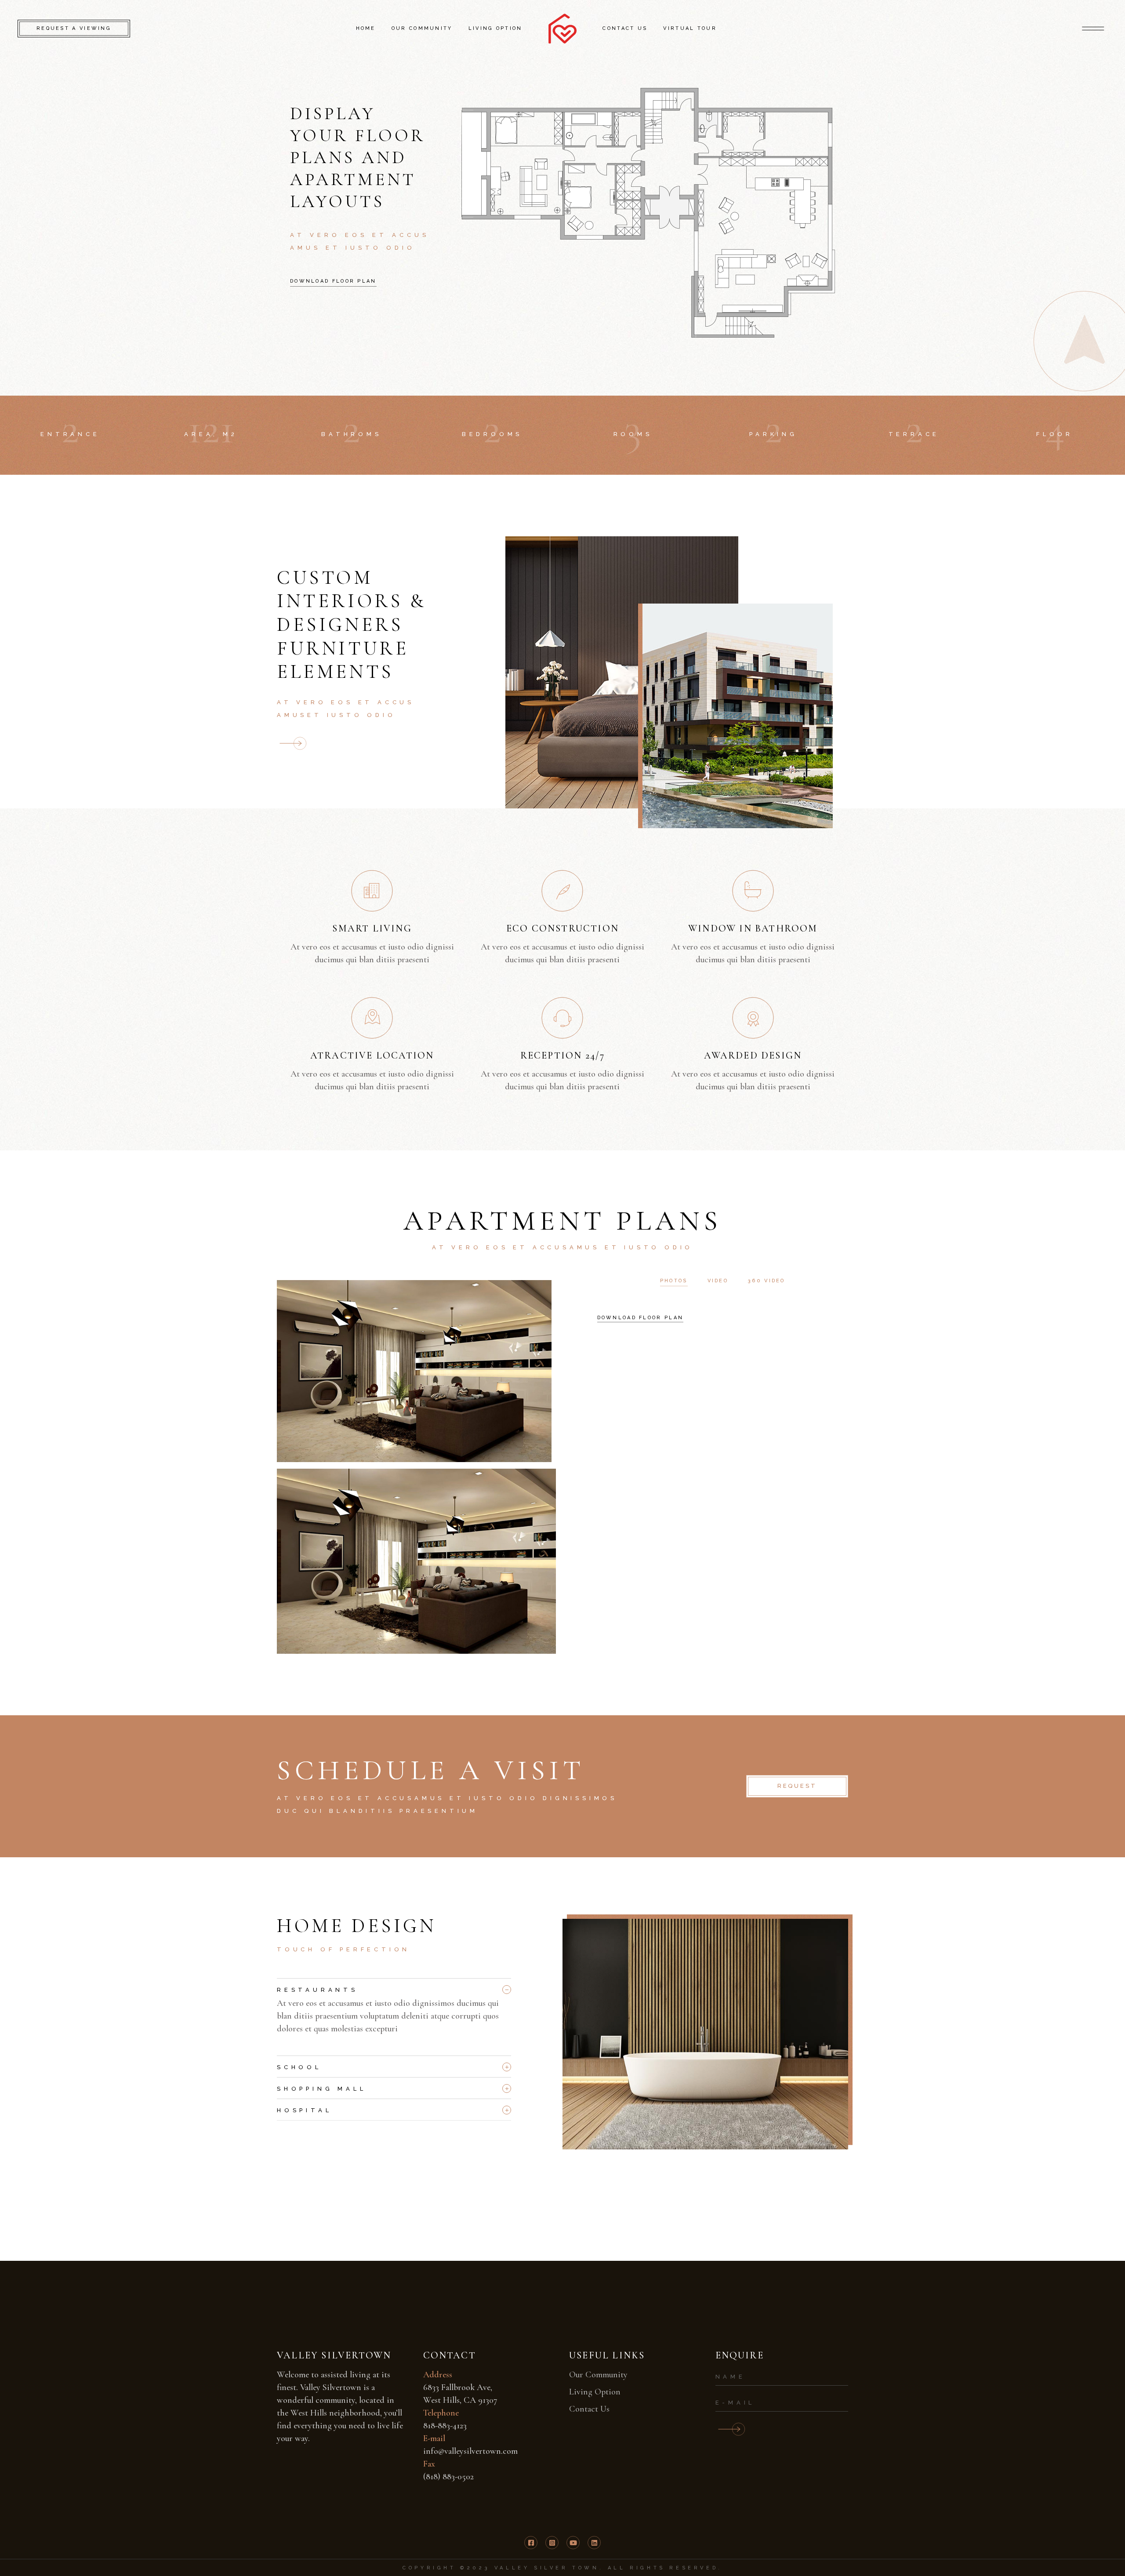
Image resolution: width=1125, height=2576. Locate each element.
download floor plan (641, 1318)
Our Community (598, 2375)
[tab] (394, 1988)
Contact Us (589, 2409)
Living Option (595, 2392)
